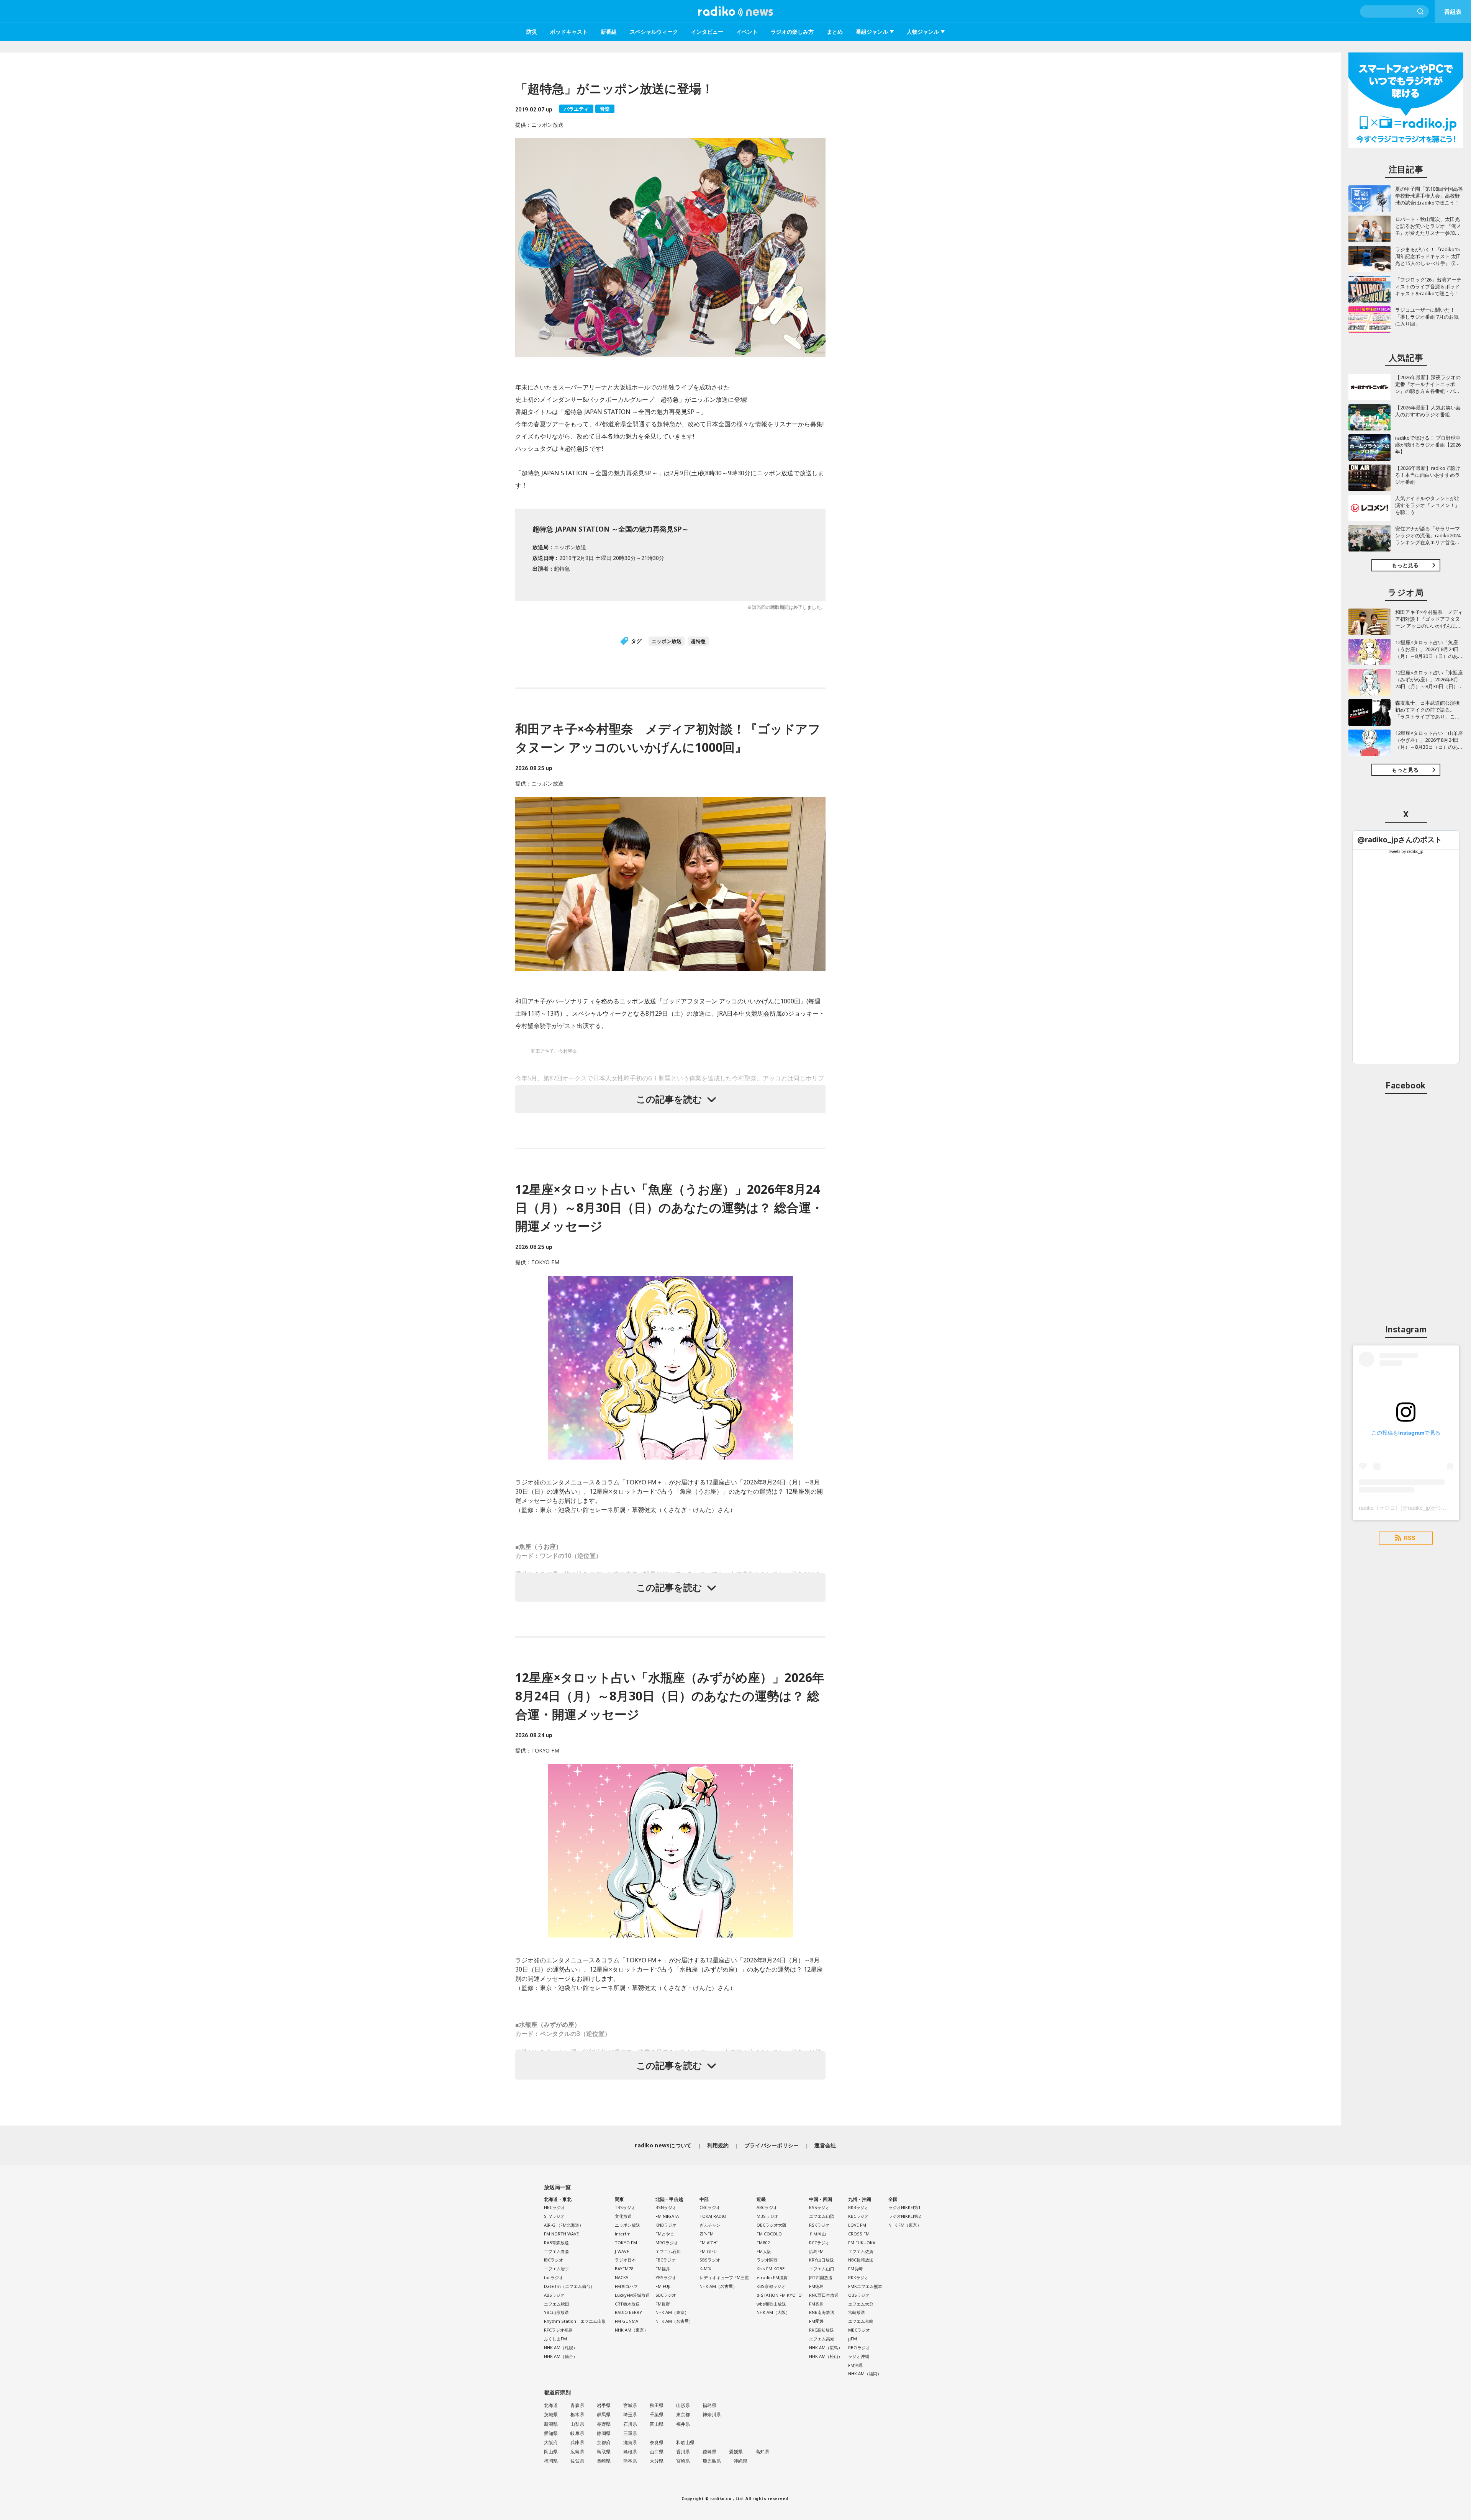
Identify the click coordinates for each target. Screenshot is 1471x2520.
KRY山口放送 (821, 2260)
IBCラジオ (554, 2260)
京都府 (604, 2442)
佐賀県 (577, 2461)
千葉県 (657, 2414)
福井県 (683, 2424)
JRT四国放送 (821, 2277)
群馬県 (604, 2414)
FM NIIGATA (667, 2216)
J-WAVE (622, 2251)
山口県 (657, 2452)
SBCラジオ (666, 2295)
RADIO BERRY (628, 2312)
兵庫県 (577, 2442)
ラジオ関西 (767, 2260)
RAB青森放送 (556, 2243)
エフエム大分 (861, 2304)
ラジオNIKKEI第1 (904, 2207)
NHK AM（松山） (826, 2356)
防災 (532, 32)
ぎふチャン (710, 2225)
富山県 (657, 2424)
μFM (853, 2339)
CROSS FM (859, 2234)
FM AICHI (708, 2243)
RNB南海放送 (822, 2312)
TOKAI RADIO (713, 2216)
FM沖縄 (855, 2365)
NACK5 (622, 2277)
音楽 (605, 109)
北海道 (551, 2405)
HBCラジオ (554, 2207)
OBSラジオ (859, 2295)
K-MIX (705, 2269)
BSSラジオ (819, 2207)
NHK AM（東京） (631, 2330)
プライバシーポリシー (772, 2145)
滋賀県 (630, 2442)
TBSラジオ (625, 2207)
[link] (1400, 840)
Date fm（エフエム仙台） (569, 2286)
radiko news (735, 11)
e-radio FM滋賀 (772, 2277)
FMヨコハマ (626, 2286)
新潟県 (551, 2424)
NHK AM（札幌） (561, 2347)
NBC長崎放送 (861, 2260)
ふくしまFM (555, 2339)
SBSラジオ (710, 2260)
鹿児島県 (712, 2461)
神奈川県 (712, 2414)
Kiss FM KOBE (771, 2269)
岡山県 (551, 2452)
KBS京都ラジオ (771, 2286)
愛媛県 (736, 2452)
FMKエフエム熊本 (865, 2286)
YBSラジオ (666, 2277)
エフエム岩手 (557, 2269)
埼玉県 (630, 2414)
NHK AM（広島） (826, 2347)
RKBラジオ (858, 2207)
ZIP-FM (707, 2234)
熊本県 (630, 2461)
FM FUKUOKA (862, 2243)
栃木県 (577, 2414)
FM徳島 (816, 2286)
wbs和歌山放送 (771, 2304)
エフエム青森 (557, 2251)
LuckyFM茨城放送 (632, 2295)
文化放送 (623, 2216)
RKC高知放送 (821, 2330)
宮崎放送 (857, 2312)
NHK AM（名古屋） (674, 2321)
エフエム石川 (668, 2251)
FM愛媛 (816, 2321)
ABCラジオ (767, 2207)
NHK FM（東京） (905, 2225)
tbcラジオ (554, 2277)
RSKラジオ (819, 2225)
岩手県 (604, 2405)
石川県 (630, 2424)
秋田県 (657, 2405)
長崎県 (604, 2461)
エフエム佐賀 (861, 2251)
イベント (747, 32)
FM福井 (663, 2269)
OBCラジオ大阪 (772, 2225)
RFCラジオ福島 (558, 2330)
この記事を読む (669, 1099)
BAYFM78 (624, 2269)
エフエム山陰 (822, 2216)
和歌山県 (685, 2442)
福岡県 (551, 2461)
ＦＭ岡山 (817, 2234)
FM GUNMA (627, 2321)
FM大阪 (764, 2251)
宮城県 (630, 2405)
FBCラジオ (666, 2260)
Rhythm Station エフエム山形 (575, 2321)
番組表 (1453, 11)
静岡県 (604, 2433)
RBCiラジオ (859, 2347)
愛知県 (551, 2433)
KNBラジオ (666, 2225)
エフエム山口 (822, 2269)
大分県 (657, 2461)
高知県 (762, 2452)
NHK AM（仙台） (561, 2356)
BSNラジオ (666, 2207)
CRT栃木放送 (627, 2304)
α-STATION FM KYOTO (779, 2295)
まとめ (835, 32)
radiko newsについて (663, 2145)
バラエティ (576, 109)
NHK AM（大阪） (773, 2312)
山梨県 (577, 2424)
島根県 (630, 2452)
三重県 (630, 2433)
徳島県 (709, 2452)
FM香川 (816, 2304)
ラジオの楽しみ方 (792, 32)
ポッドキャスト (569, 32)
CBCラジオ (710, 2207)
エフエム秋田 (557, 2304)
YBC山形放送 (556, 2312)
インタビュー (707, 32)
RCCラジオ (819, 2243)
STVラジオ (554, 2216)
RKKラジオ (858, 2277)
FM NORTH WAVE (561, 2234)
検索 (1421, 11)
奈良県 (657, 2442)
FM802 (763, 2243)
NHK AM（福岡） (865, 2374)
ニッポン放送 (667, 641)
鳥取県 (604, 2452)
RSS (1410, 1538)
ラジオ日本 (625, 2260)
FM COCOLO (769, 2234)
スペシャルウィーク (654, 32)
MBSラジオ (767, 2216)
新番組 (609, 32)
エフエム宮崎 (861, 2321)
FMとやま (665, 2234)
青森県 (577, 2405)
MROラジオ (667, 2243)
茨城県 (551, 2414)
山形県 (683, 2405)
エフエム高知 (822, 2339)
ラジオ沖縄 (859, 2356)
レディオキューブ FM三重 (724, 2277)
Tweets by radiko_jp (1406, 851)
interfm (623, 2234)
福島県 (709, 2405)
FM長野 (663, 2304)
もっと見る (1405, 565)
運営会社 (825, 2145)
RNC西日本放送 (824, 2295)
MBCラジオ (859, 2330)
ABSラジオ (554, 2295)
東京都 (683, 2414)
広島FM (816, 2251)
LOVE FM (857, 2225)
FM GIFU (708, 2251)
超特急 (698, 641)
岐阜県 (577, 2433)
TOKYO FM (626, 2243)
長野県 (604, 2424)
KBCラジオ (858, 2216)
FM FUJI (663, 2286)
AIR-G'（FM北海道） (564, 2225)
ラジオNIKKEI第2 (904, 2216)
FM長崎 (855, 2269)
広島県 (577, 2452)
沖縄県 (740, 2461)
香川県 (683, 2452)
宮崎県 (683, 2461)
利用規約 (718, 2145)
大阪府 (551, 2442)
